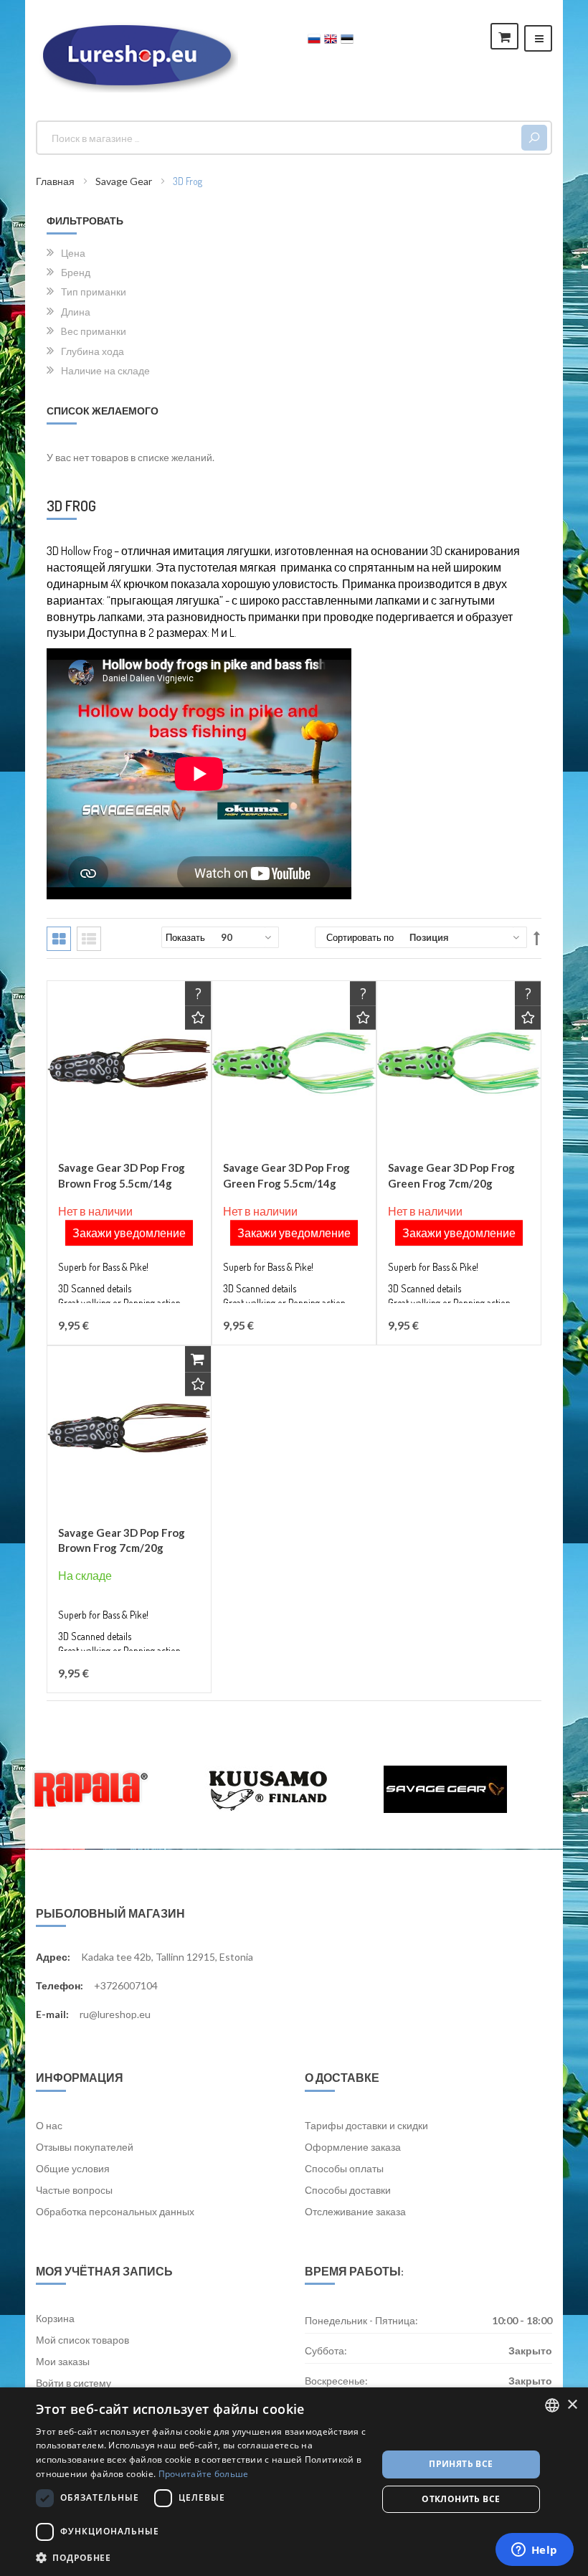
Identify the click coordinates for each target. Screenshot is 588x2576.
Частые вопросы (74, 2190)
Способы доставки (348, 2190)
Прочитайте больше (204, 2474)
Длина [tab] (76, 311)
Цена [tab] (73, 252)
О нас (49, 2125)
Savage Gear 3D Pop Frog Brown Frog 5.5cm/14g (122, 1175)
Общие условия (73, 2168)
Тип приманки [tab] (94, 291)
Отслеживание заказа (355, 2211)
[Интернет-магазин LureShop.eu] (137, 55)
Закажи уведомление (129, 1233)
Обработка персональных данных (115, 2211)
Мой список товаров (82, 2340)
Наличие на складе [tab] (105, 370)
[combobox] (281, 138)
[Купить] (198, 1359)
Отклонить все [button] (461, 2499)
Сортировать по (360, 937)
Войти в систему (73, 2383)
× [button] (572, 2405)
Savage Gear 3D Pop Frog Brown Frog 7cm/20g (122, 1540)
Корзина (55, 2318)
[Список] (89, 939)
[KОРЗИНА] (504, 36)
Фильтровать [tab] (85, 221)
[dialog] (294, 2482)
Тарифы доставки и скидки (366, 2125)
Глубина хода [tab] (93, 351)
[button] (198, 1018)
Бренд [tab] (76, 272)
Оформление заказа (353, 2147)
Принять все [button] (461, 2464)
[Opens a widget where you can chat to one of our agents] (534, 2551)
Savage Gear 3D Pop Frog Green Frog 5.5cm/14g (286, 1175)
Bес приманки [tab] (94, 331)
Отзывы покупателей (85, 2147)
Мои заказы (63, 2361)
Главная (56, 181)
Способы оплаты (344, 2168)
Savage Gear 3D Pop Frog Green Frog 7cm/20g (451, 1175)
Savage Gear (125, 181)
